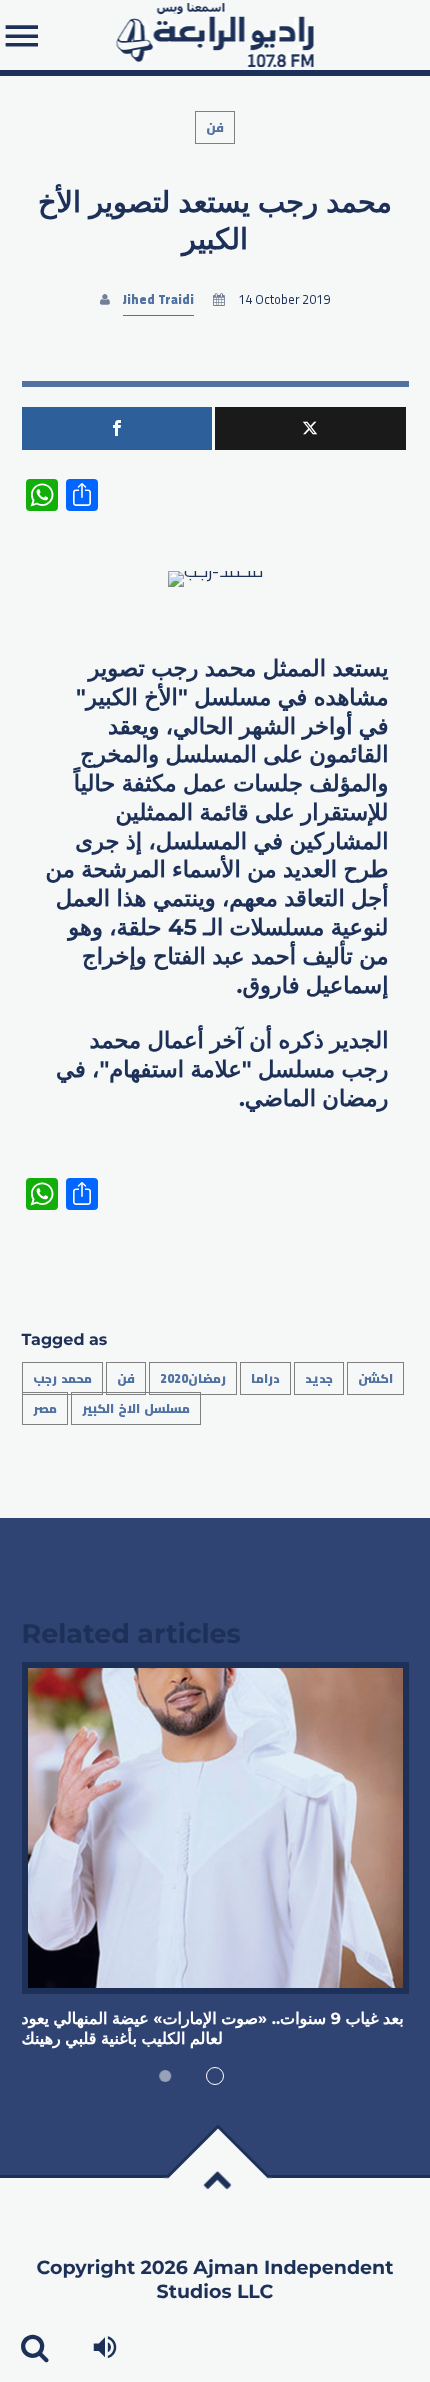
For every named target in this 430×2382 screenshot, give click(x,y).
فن (215, 127)
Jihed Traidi (158, 299)
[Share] (117, 428)
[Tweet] (310, 428)
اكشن (375, 1378)
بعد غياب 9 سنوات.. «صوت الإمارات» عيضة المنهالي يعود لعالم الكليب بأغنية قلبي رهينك (213, 2029)
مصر (45, 1408)
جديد (319, 1378)
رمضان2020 (193, 1378)
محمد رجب (62, 1378)
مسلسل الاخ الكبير (136, 1408)
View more (215, 1828)
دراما (265, 1378)
